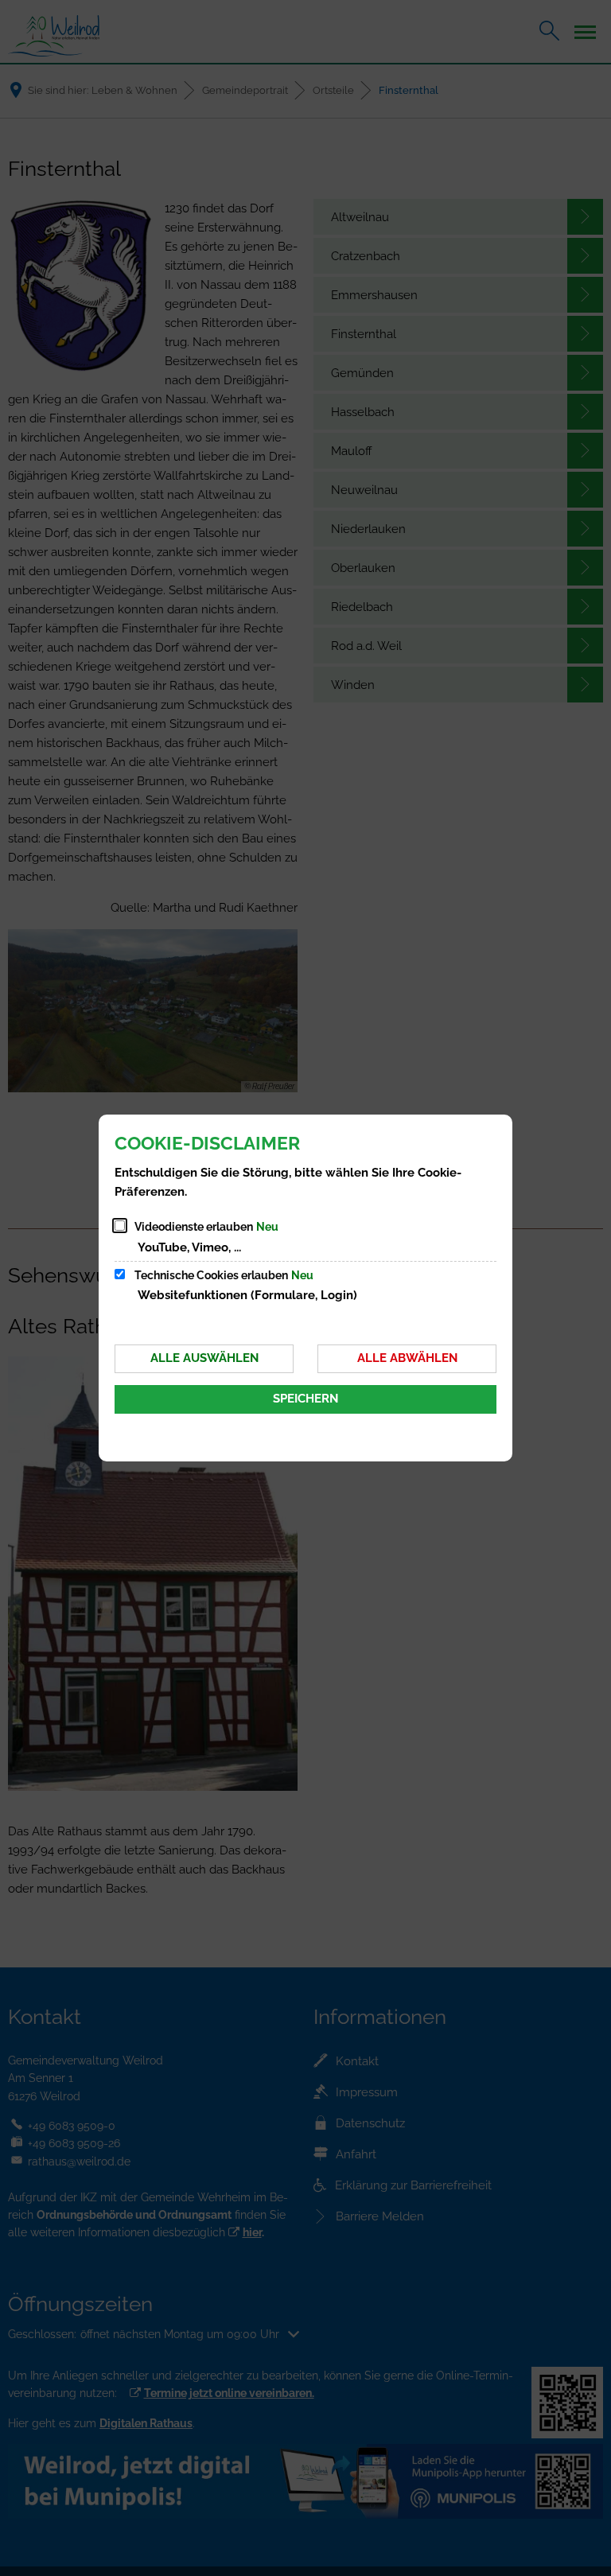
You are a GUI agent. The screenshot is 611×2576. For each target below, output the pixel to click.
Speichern (305, 1399)
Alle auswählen (204, 1358)
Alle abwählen (407, 1358)
